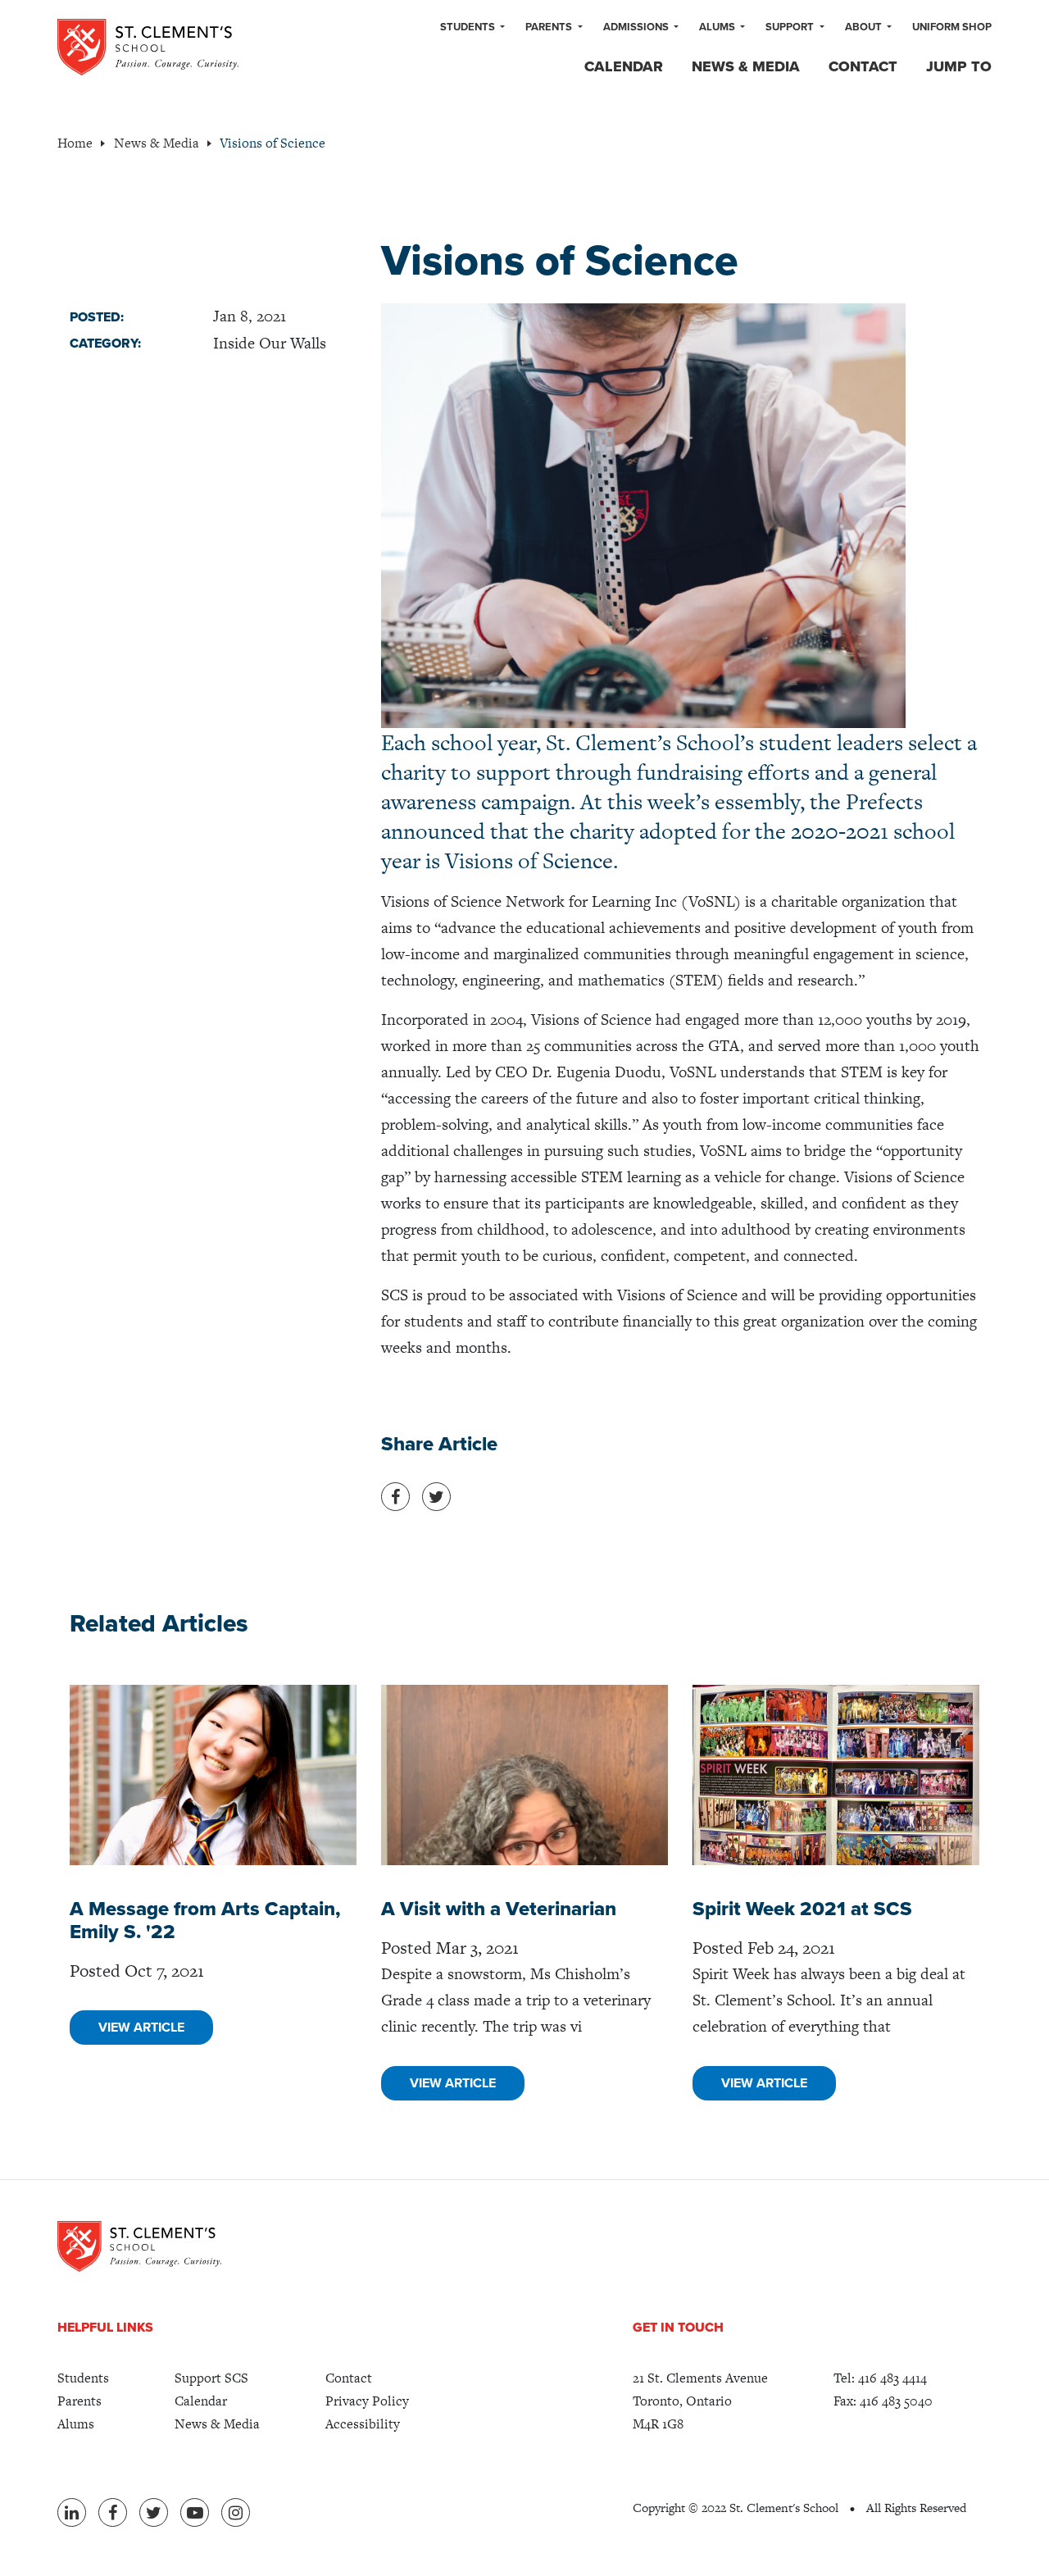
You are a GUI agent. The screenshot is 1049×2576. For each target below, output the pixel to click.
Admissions (637, 27)
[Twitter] (154, 2512)
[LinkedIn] (72, 2512)
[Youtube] (195, 2512)
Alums (718, 27)
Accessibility (363, 2424)
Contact (863, 66)
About (865, 27)
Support (791, 27)
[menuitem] (472, 28)
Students (469, 27)
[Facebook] (113, 2512)
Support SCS (211, 2378)
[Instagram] (236, 2512)
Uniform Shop (952, 27)
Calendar (624, 66)
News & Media (746, 66)
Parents (550, 27)
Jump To (959, 66)
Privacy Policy (367, 2401)
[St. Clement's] (148, 47)
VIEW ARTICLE (141, 2028)
